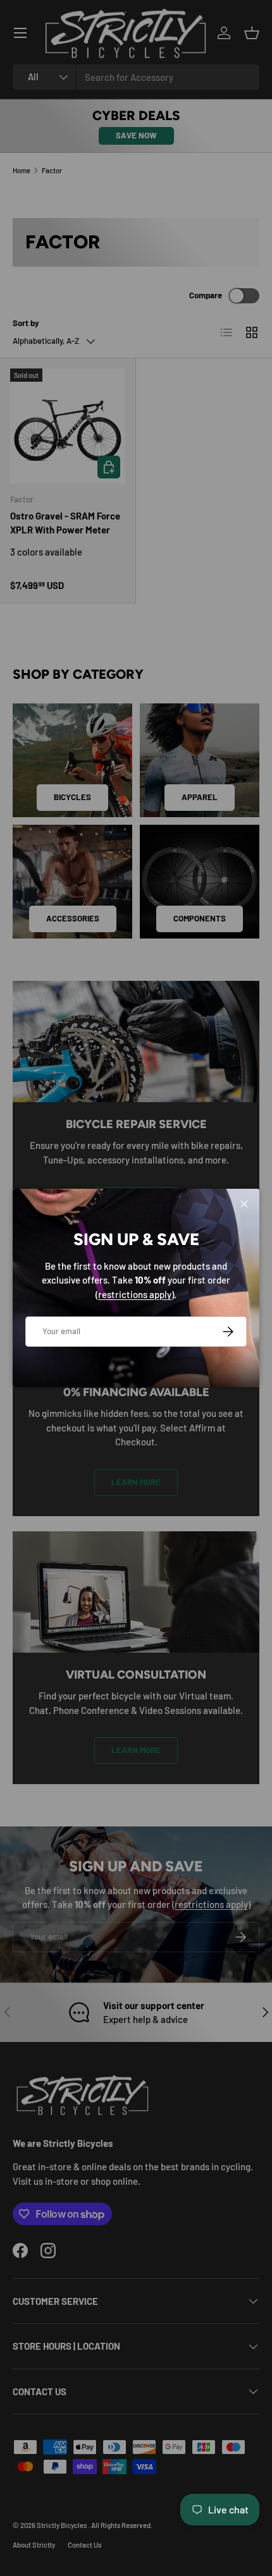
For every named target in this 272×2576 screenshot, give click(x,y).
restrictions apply (135, 1294)
